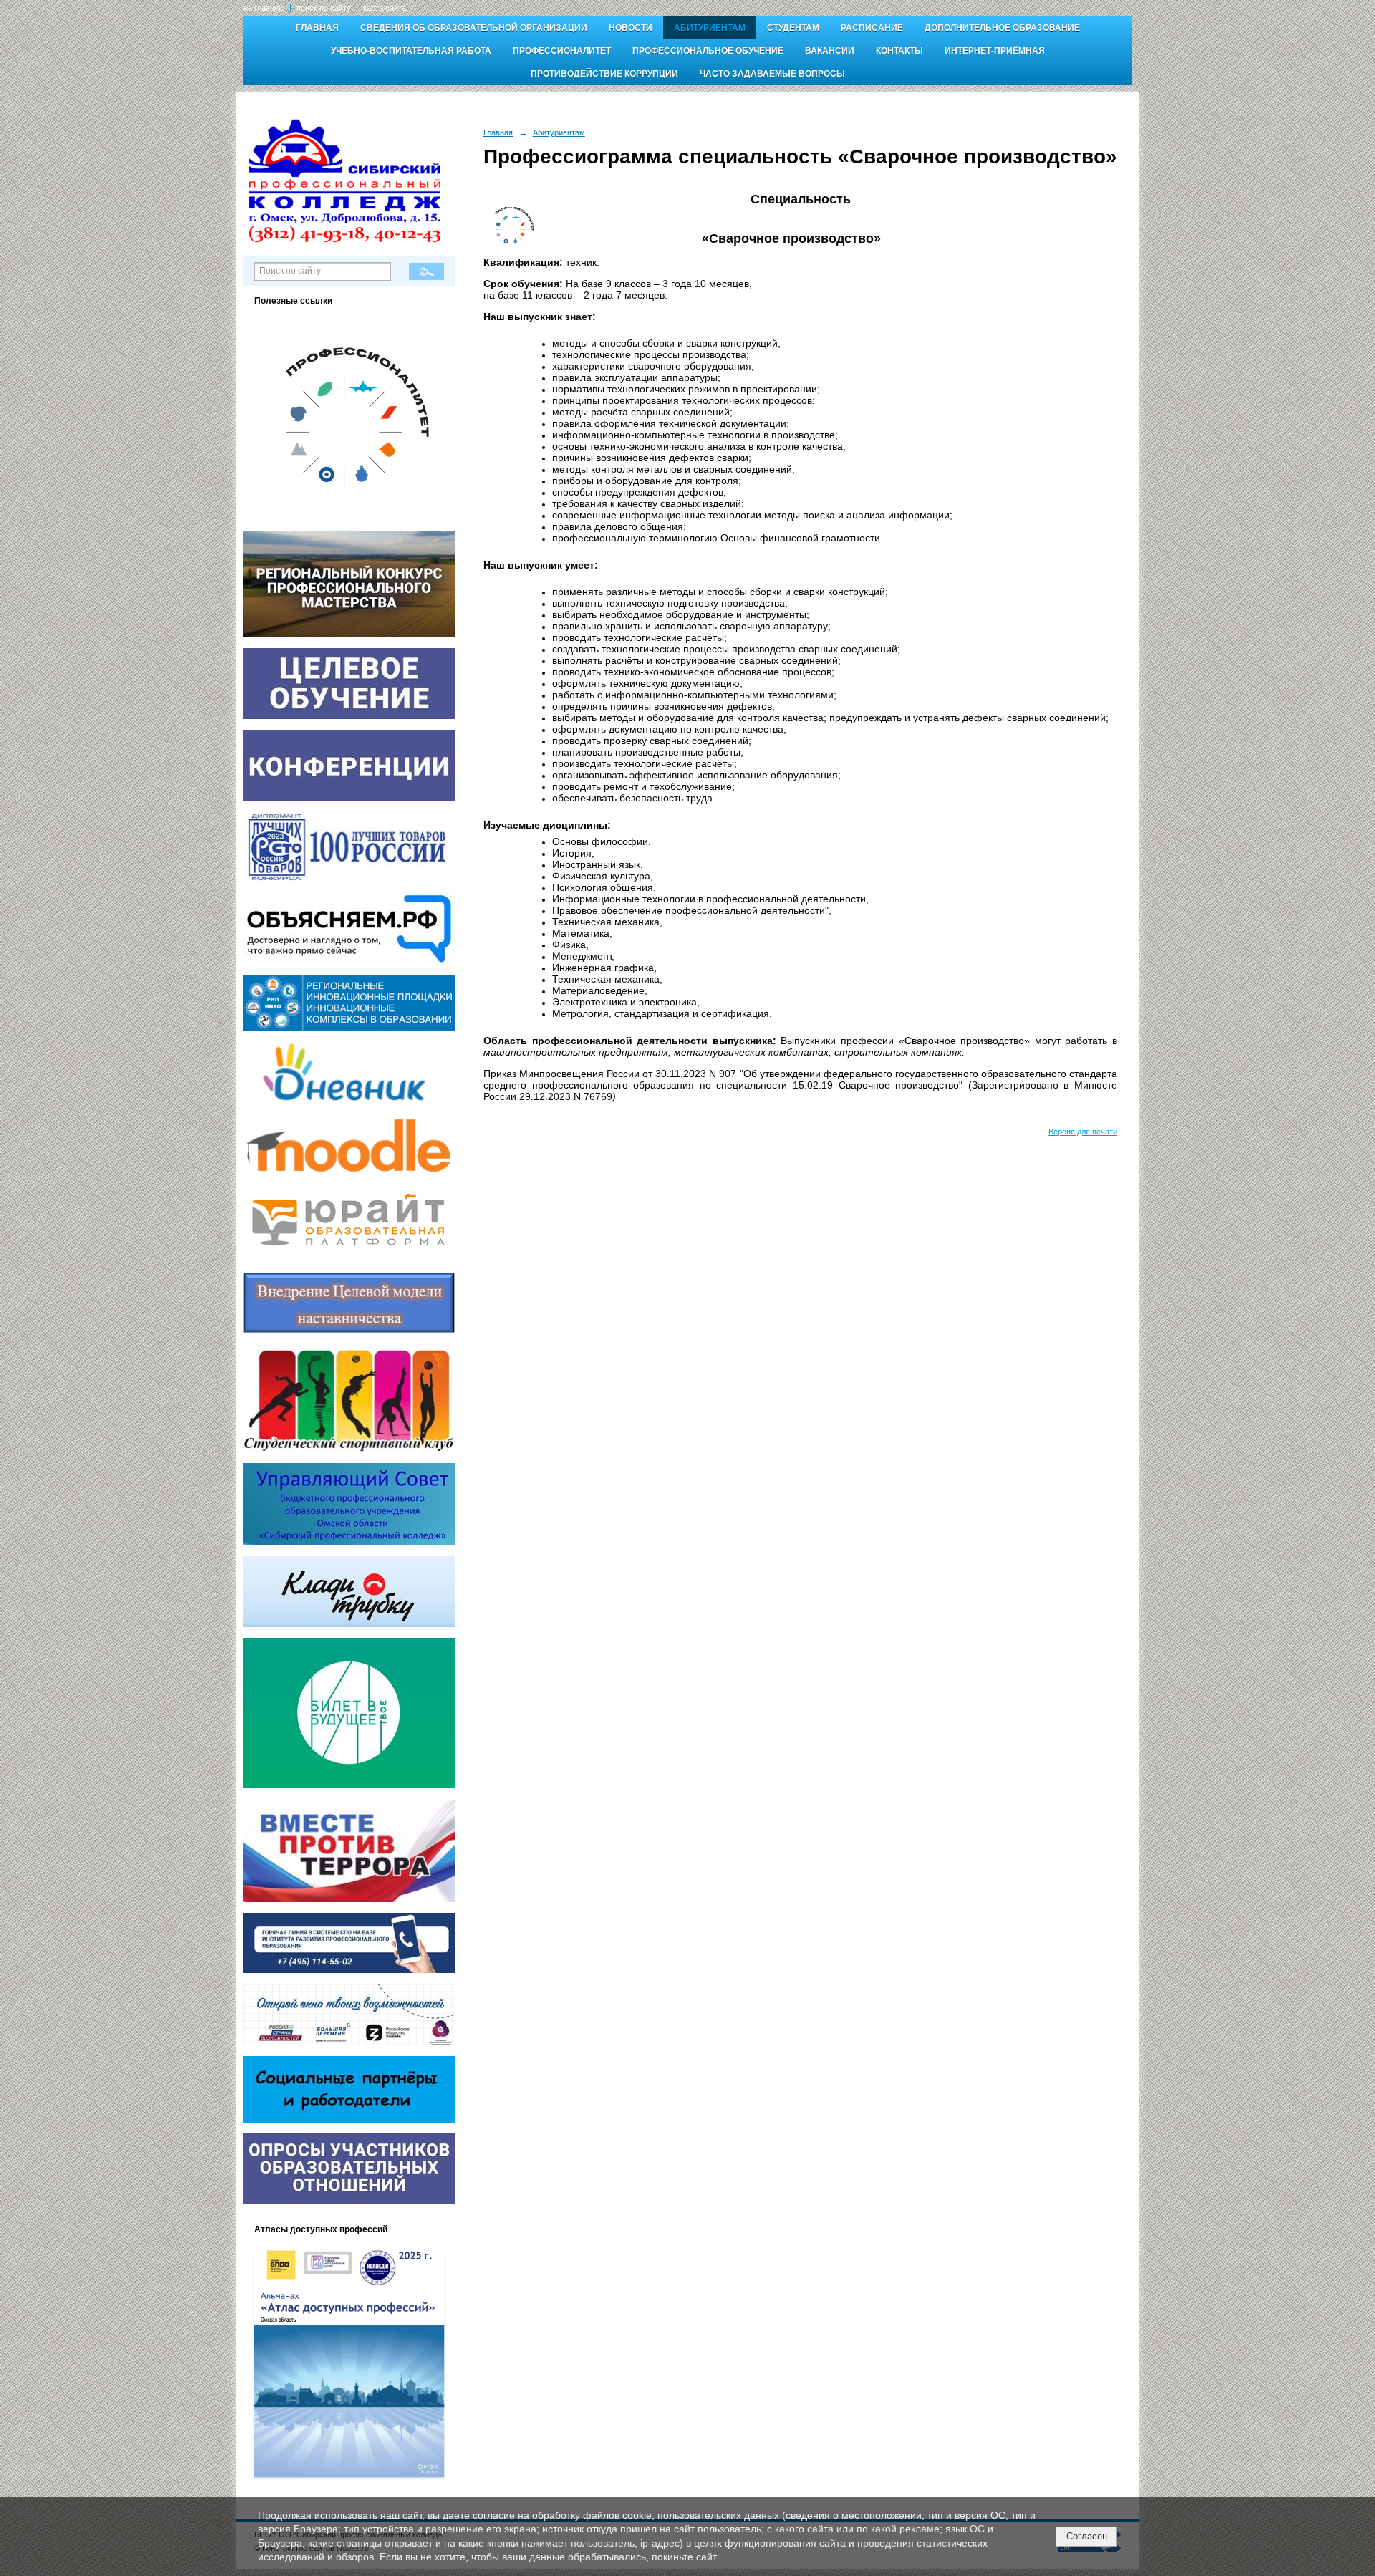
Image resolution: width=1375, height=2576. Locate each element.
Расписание (872, 28)
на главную (264, 8)
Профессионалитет (562, 51)
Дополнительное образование (1002, 28)
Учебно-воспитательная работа (411, 51)
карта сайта (385, 8)
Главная (317, 28)
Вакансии (830, 51)
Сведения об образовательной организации (474, 28)
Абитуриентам (710, 28)
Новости (631, 28)
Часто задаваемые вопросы (772, 74)
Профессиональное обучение (708, 51)
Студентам (793, 28)
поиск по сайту (324, 8)
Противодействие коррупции (604, 74)
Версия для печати (1083, 1132)
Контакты (899, 51)
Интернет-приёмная (995, 51)
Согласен (1087, 2536)
